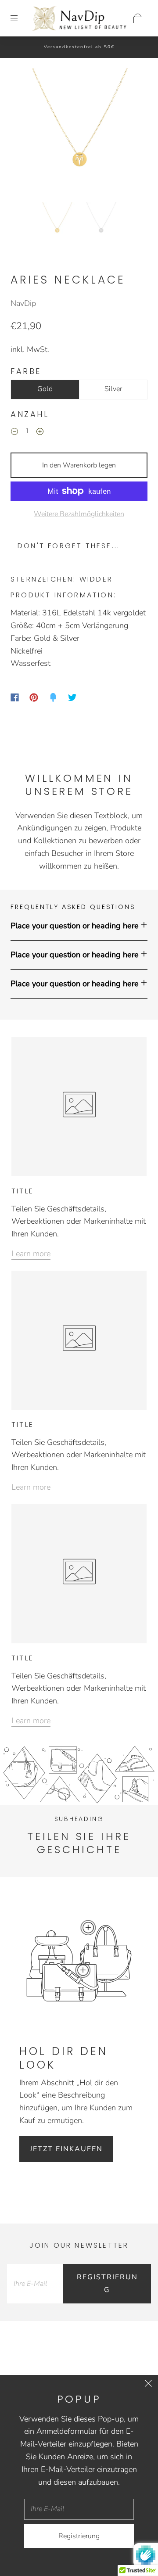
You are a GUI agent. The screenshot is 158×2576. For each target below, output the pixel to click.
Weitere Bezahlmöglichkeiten (79, 514)
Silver (113, 389)
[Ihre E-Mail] (35, 2284)
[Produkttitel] (88, 1928)
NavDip (23, 303)
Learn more (31, 1254)
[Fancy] (53, 697)
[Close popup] (148, 2385)
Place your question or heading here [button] (75, 926)
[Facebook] (15, 697)
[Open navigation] (20, 18)
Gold (45, 389)
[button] (29, 133)
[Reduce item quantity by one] (14, 432)
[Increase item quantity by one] (40, 432)
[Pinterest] (34, 697)
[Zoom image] (79, 133)
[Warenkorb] (138, 18)
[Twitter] (72, 697)
